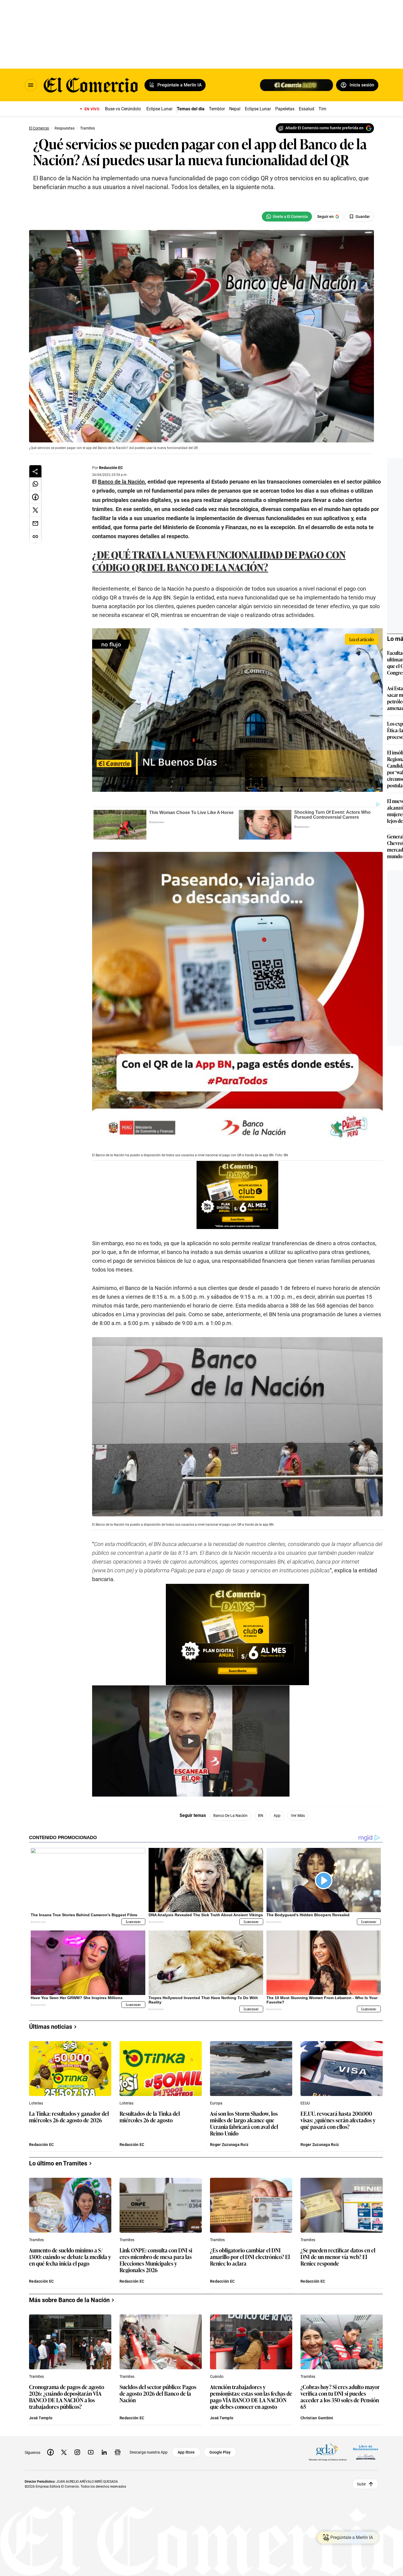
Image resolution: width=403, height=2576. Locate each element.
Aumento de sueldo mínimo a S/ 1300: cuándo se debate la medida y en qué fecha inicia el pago (70, 2257)
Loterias (36, 2103)
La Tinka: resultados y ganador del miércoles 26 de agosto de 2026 (69, 2117)
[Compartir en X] (35, 510)
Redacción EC (111, 468)
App (277, 1815)
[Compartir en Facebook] (35, 497)
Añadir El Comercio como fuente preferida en (324, 128)
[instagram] (77, 2452)
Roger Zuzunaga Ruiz (229, 2145)
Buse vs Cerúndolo (123, 109)
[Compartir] (35, 471)
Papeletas (285, 109)
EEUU (305, 2103)
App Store (186, 2452)
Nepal (235, 109)
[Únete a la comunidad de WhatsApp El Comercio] (287, 217)
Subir (361, 2484)
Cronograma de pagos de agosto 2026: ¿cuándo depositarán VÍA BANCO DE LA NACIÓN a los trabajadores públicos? (67, 2397)
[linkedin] (104, 2452)
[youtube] (91, 2452)
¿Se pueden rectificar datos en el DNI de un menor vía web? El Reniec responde (338, 2257)
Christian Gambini (317, 2418)
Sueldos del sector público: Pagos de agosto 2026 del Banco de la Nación (158, 2394)
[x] (64, 2452)
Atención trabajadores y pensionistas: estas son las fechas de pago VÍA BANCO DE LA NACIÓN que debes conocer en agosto (251, 2397)
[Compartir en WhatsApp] (35, 484)
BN (261, 1815)
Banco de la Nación (230, 1815)
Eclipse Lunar (159, 109)
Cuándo (217, 2376)
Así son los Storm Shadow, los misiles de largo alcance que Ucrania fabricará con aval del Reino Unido (244, 2123)
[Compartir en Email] (35, 523)
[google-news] (118, 2452)
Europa (216, 2103)
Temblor (217, 109)
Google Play (220, 2452)
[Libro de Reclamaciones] (366, 2452)
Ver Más (298, 1815)
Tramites (36, 2240)
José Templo (41, 2418)
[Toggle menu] (31, 85)
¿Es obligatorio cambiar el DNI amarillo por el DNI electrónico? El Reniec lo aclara (250, 2257)
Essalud (306, 109)
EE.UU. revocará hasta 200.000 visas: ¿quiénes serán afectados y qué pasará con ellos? (338, 2120)
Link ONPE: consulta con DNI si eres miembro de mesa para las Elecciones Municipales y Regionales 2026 (156, 2260)
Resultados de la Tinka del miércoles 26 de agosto (150, 2117)
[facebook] (50, 2452)
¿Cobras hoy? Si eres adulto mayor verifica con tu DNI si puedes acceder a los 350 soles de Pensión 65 (340, 2397)
